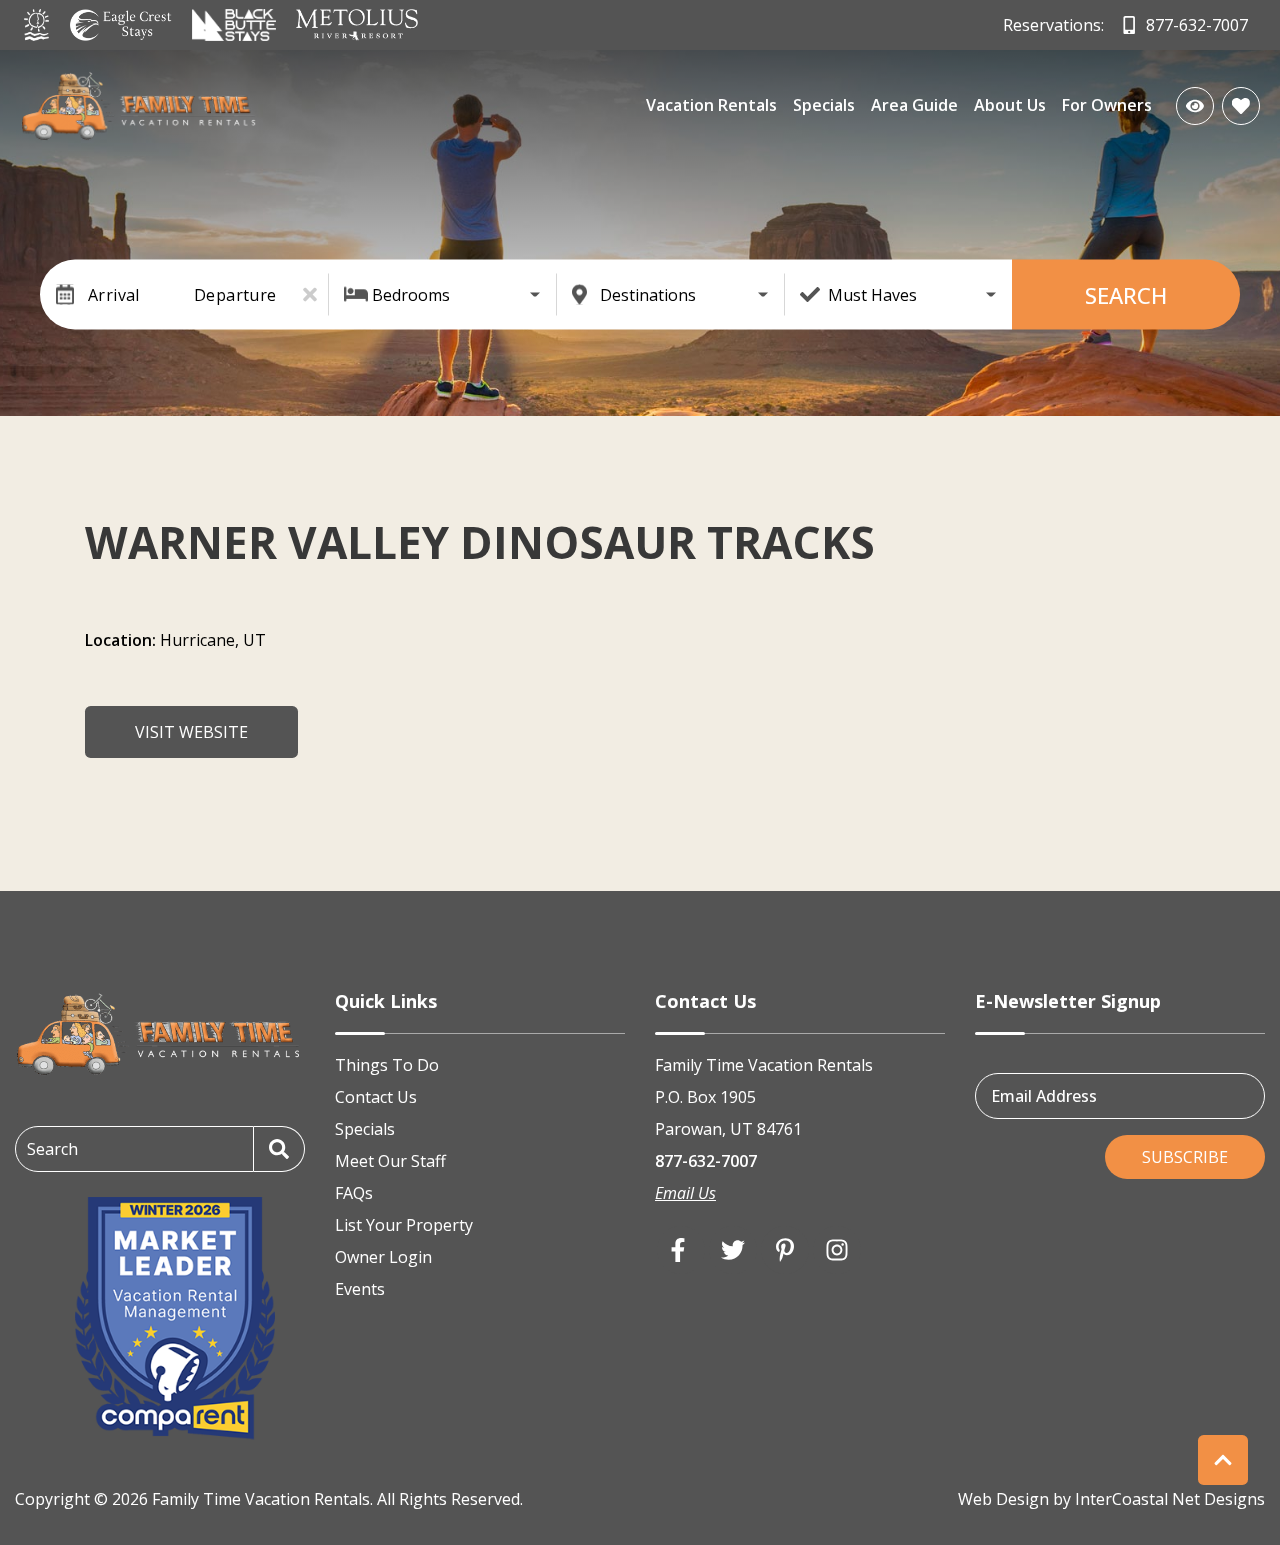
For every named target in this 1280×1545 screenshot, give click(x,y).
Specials (824, 105)
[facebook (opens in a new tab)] (681, 1250)
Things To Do (387, 1065)
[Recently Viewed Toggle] (1195, 106)
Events (360, 1289)
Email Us (685, 1193)
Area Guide (914, 105)
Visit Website (191, 732)
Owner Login (383, 1257)
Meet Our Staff (390, 1161)
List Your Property (404, 1225)
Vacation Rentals (711, 105)
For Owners (1107, 105)
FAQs (354, 1193)
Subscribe (1185, 1157)
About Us (1010, 105)
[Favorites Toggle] (1241, 106)
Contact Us (376, 1097)
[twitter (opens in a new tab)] (733, 1250)
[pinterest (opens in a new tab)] (785, 1250)
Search (1126, 295)
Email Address (1044, 1095)
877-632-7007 (706, 1161)
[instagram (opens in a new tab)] (837, 1250)
